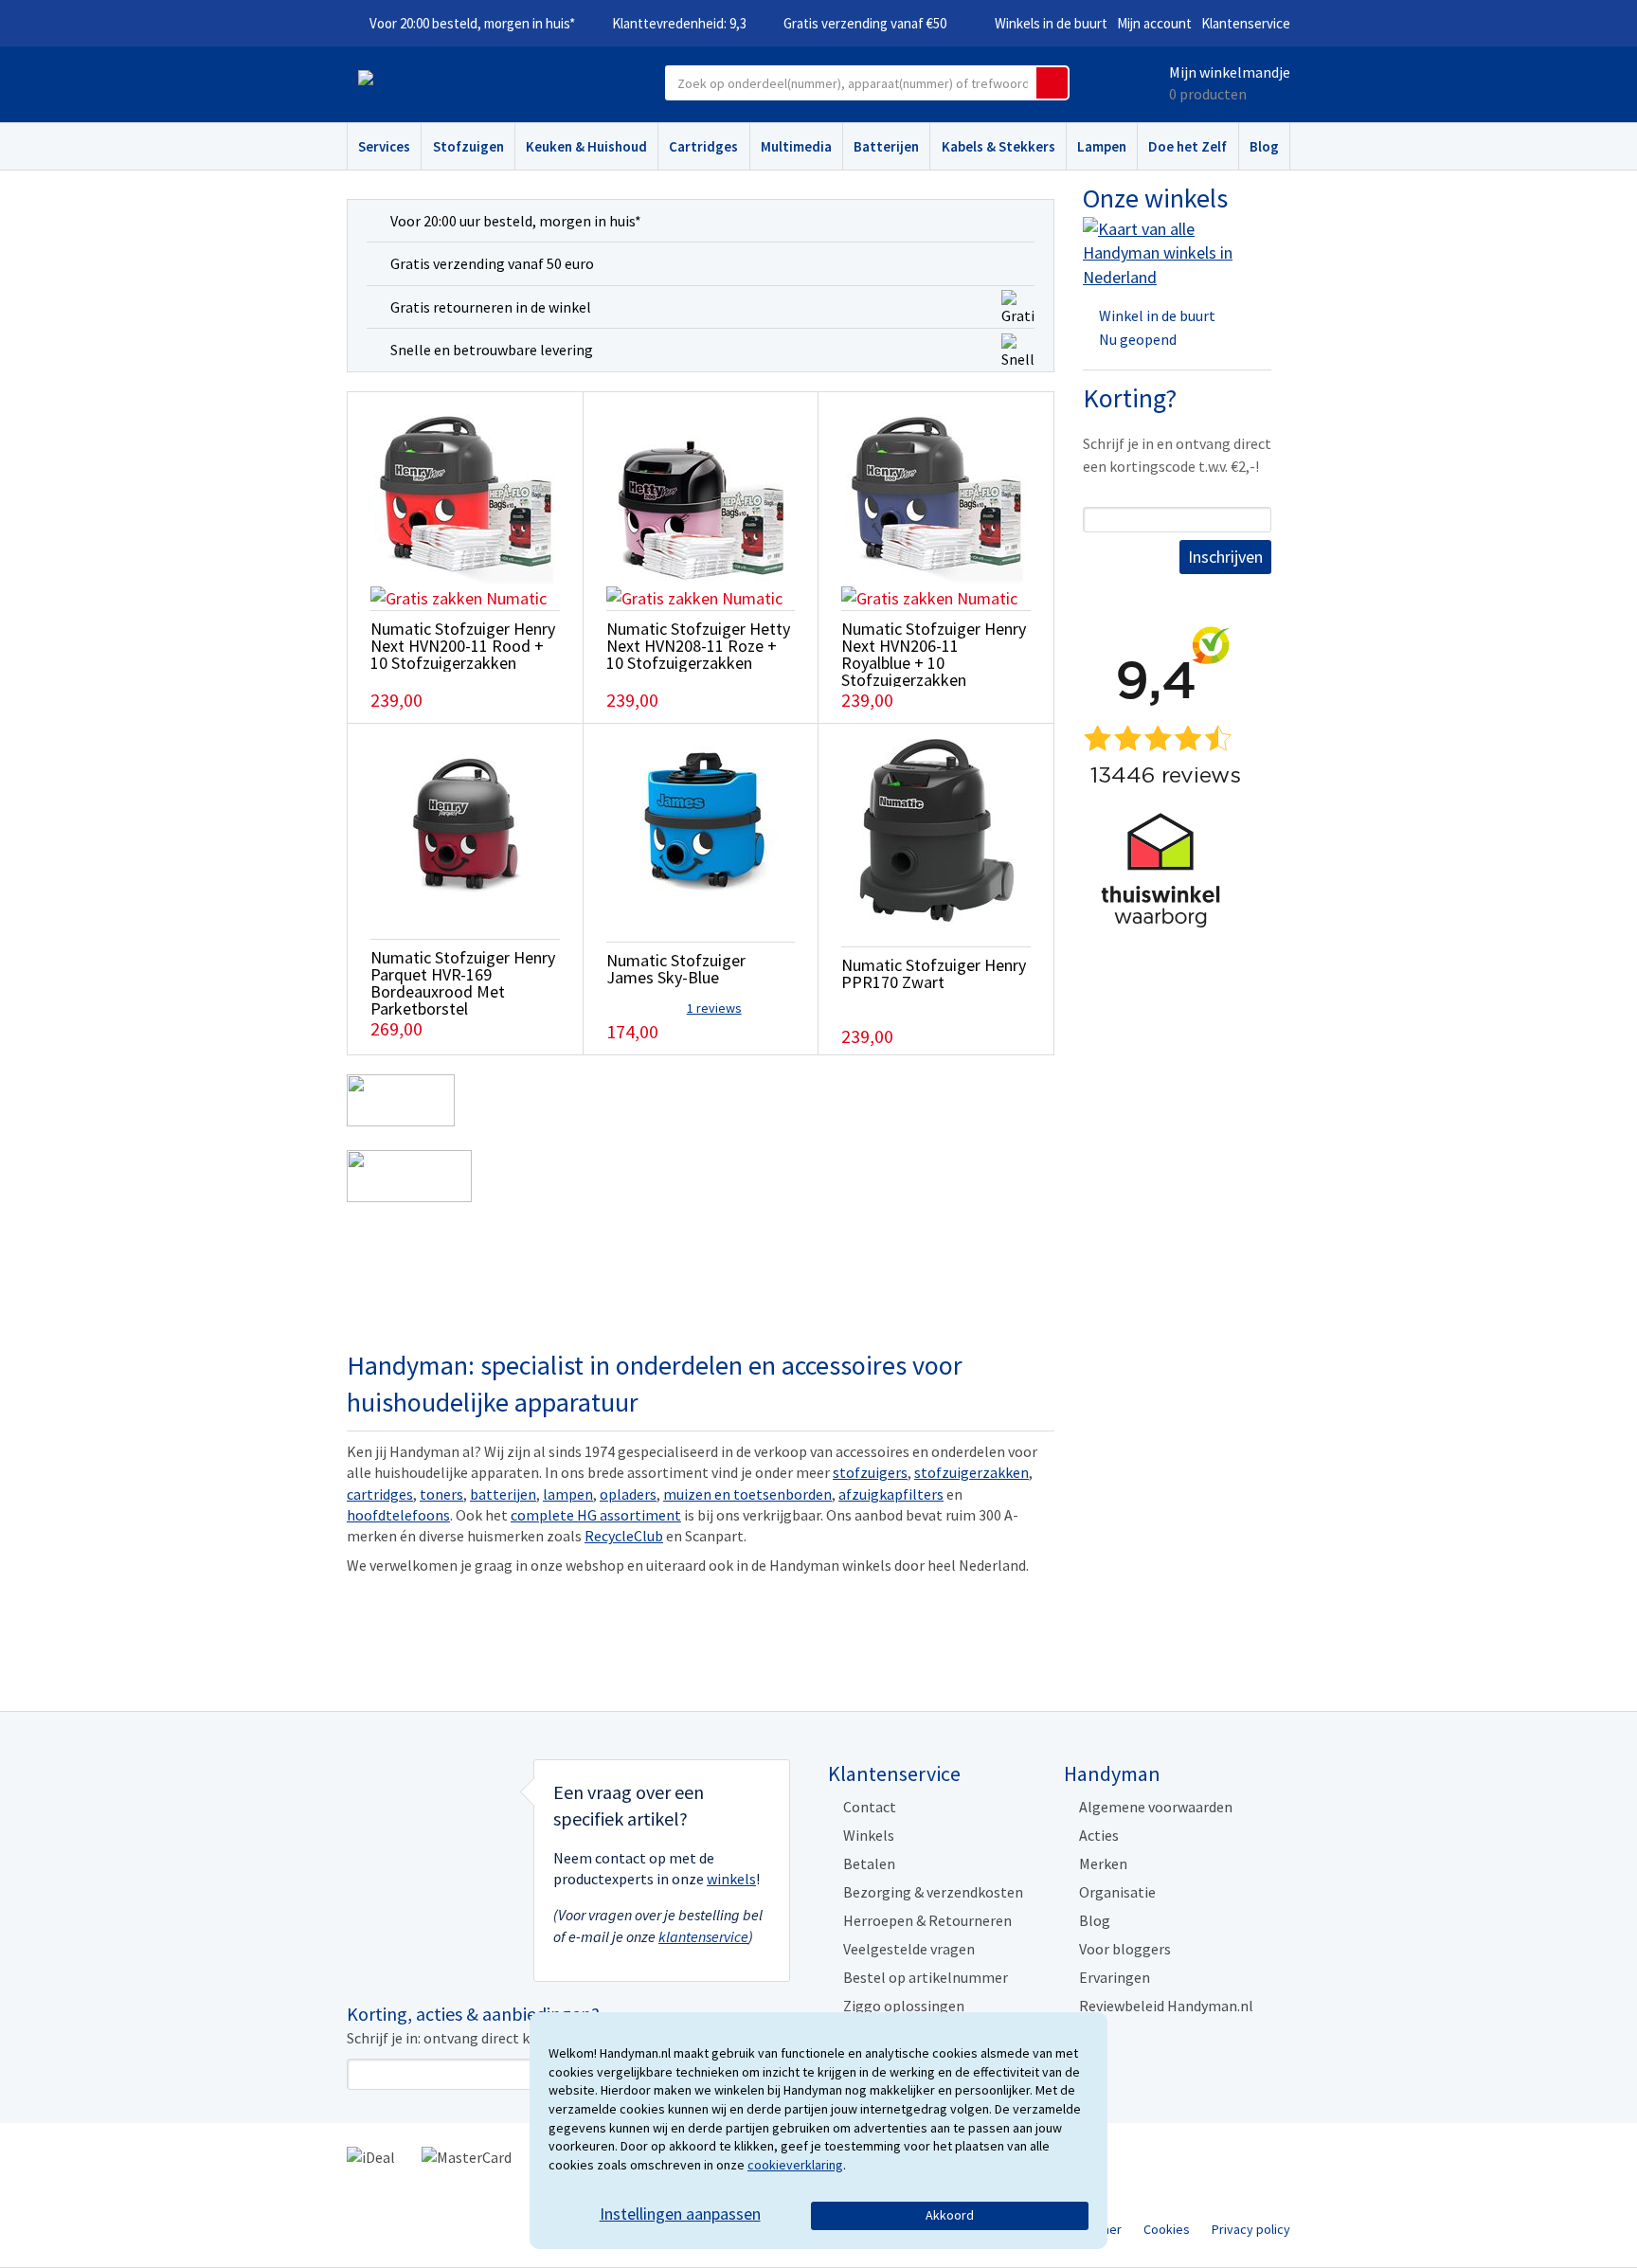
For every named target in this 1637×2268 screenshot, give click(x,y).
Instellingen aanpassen (680, 2214)
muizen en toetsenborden (747, 1494)
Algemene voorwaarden (1156, 1807)
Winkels (869, 1835)
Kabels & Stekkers (998, 146)
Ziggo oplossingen (904, 2006)
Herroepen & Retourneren (927, 1920)
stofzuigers (870, 1472)
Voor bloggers (1125, 1949)
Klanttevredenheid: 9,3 (679, 23)
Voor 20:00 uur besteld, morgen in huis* (516, 221)
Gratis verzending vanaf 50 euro (492, 263)
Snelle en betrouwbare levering (492, 350)
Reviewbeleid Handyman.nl (1166, 2006)
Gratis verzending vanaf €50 (865, 23)
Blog (1264, 146)
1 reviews (714, 1008)
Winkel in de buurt (1157, 315)
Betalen (869, 1863)
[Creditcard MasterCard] (467, 2156)
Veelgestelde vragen (909, 1949)
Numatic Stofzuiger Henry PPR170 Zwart (934, 973)
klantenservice (703, 1936)
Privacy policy (1251, 2229)
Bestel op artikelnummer (926, 1977)
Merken (1103, 1863)
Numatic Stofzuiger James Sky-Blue (676, 969)
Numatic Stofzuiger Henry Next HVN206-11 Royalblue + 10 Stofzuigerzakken (934, 654)
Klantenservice (1246, 23)
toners (441, 1494)
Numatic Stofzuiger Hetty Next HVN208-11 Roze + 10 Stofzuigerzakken (698, 646)
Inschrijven (1225, 557)
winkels (731, 1879)
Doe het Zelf (1187, 146)
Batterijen (886, 146)
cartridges (380, 1494)
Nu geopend (1138, 339)
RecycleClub (624, 1536)
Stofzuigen (468, 146)
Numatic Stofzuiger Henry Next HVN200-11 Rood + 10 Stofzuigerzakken (463, 646)
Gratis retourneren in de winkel (491, 307)
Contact (870, 1807)
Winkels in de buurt (1051, 23)
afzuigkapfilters (891, 1494)
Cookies (1167, 2229)
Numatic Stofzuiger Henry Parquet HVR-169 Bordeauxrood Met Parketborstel (463, 983)
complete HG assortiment (596, 1515)
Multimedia (796, 146)
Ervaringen (1115, 1977)
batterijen (503, 1494)
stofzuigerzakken (971, 1472)
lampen (568, 1494)
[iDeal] (371, 2156)
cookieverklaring (795, 2165)
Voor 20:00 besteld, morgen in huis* (472, 23)
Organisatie (1117, 1892)
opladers (628, 1494)
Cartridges (703, 146)
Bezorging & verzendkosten (933, 1892)
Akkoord (950, 2215)
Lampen (1102, 146)
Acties (1099, 1835)
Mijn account (1154, 23)
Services (384, 146)
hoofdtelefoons (398, 1515)
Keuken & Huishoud (586, 146)
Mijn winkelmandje (1230, 72)
